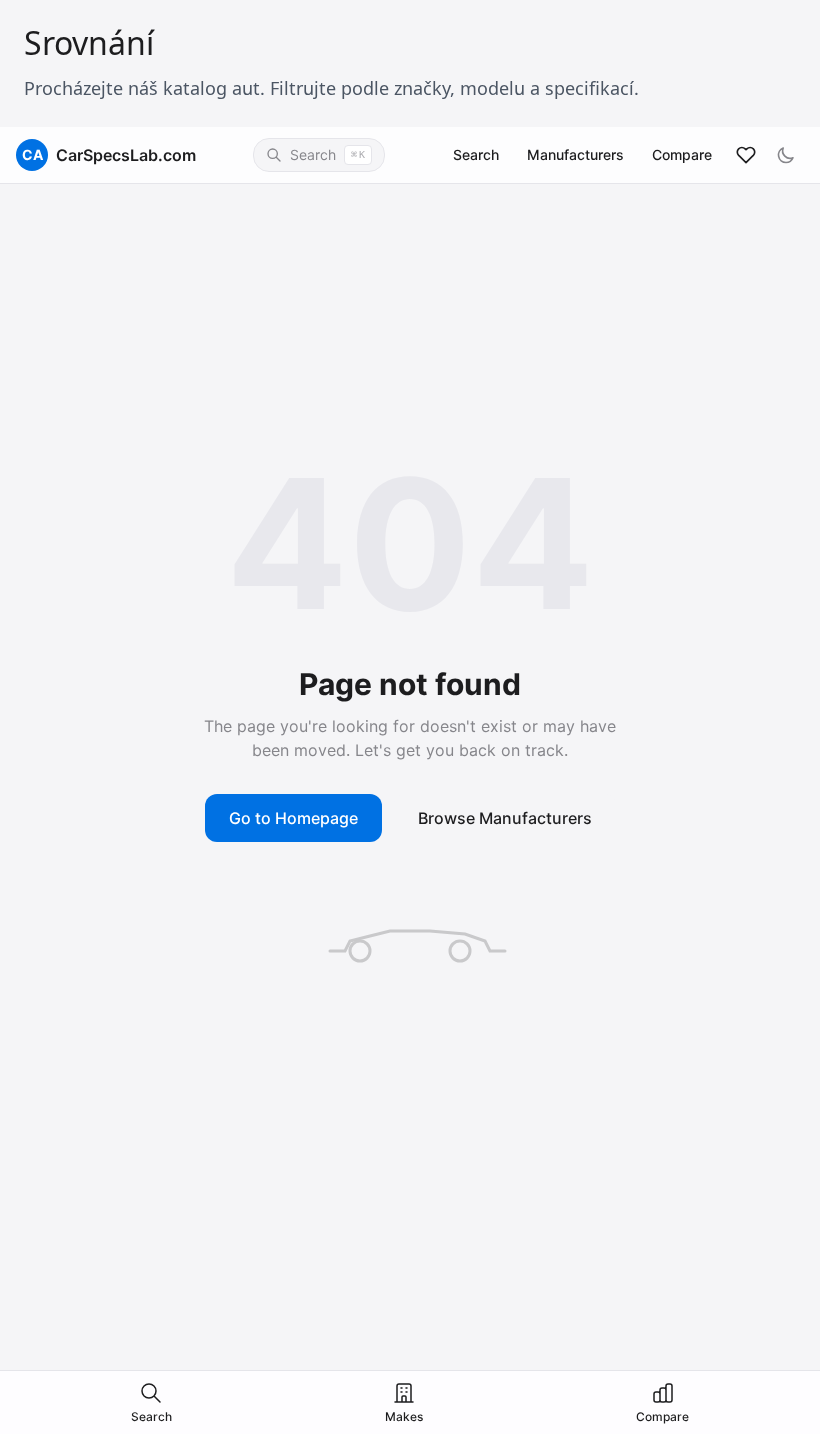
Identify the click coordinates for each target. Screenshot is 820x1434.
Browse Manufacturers (505, 818)
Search (476, 154)
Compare (682, 154)
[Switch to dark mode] (786, 155)
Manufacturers (575, 154)
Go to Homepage (293, 818)
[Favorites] (746, 155)
